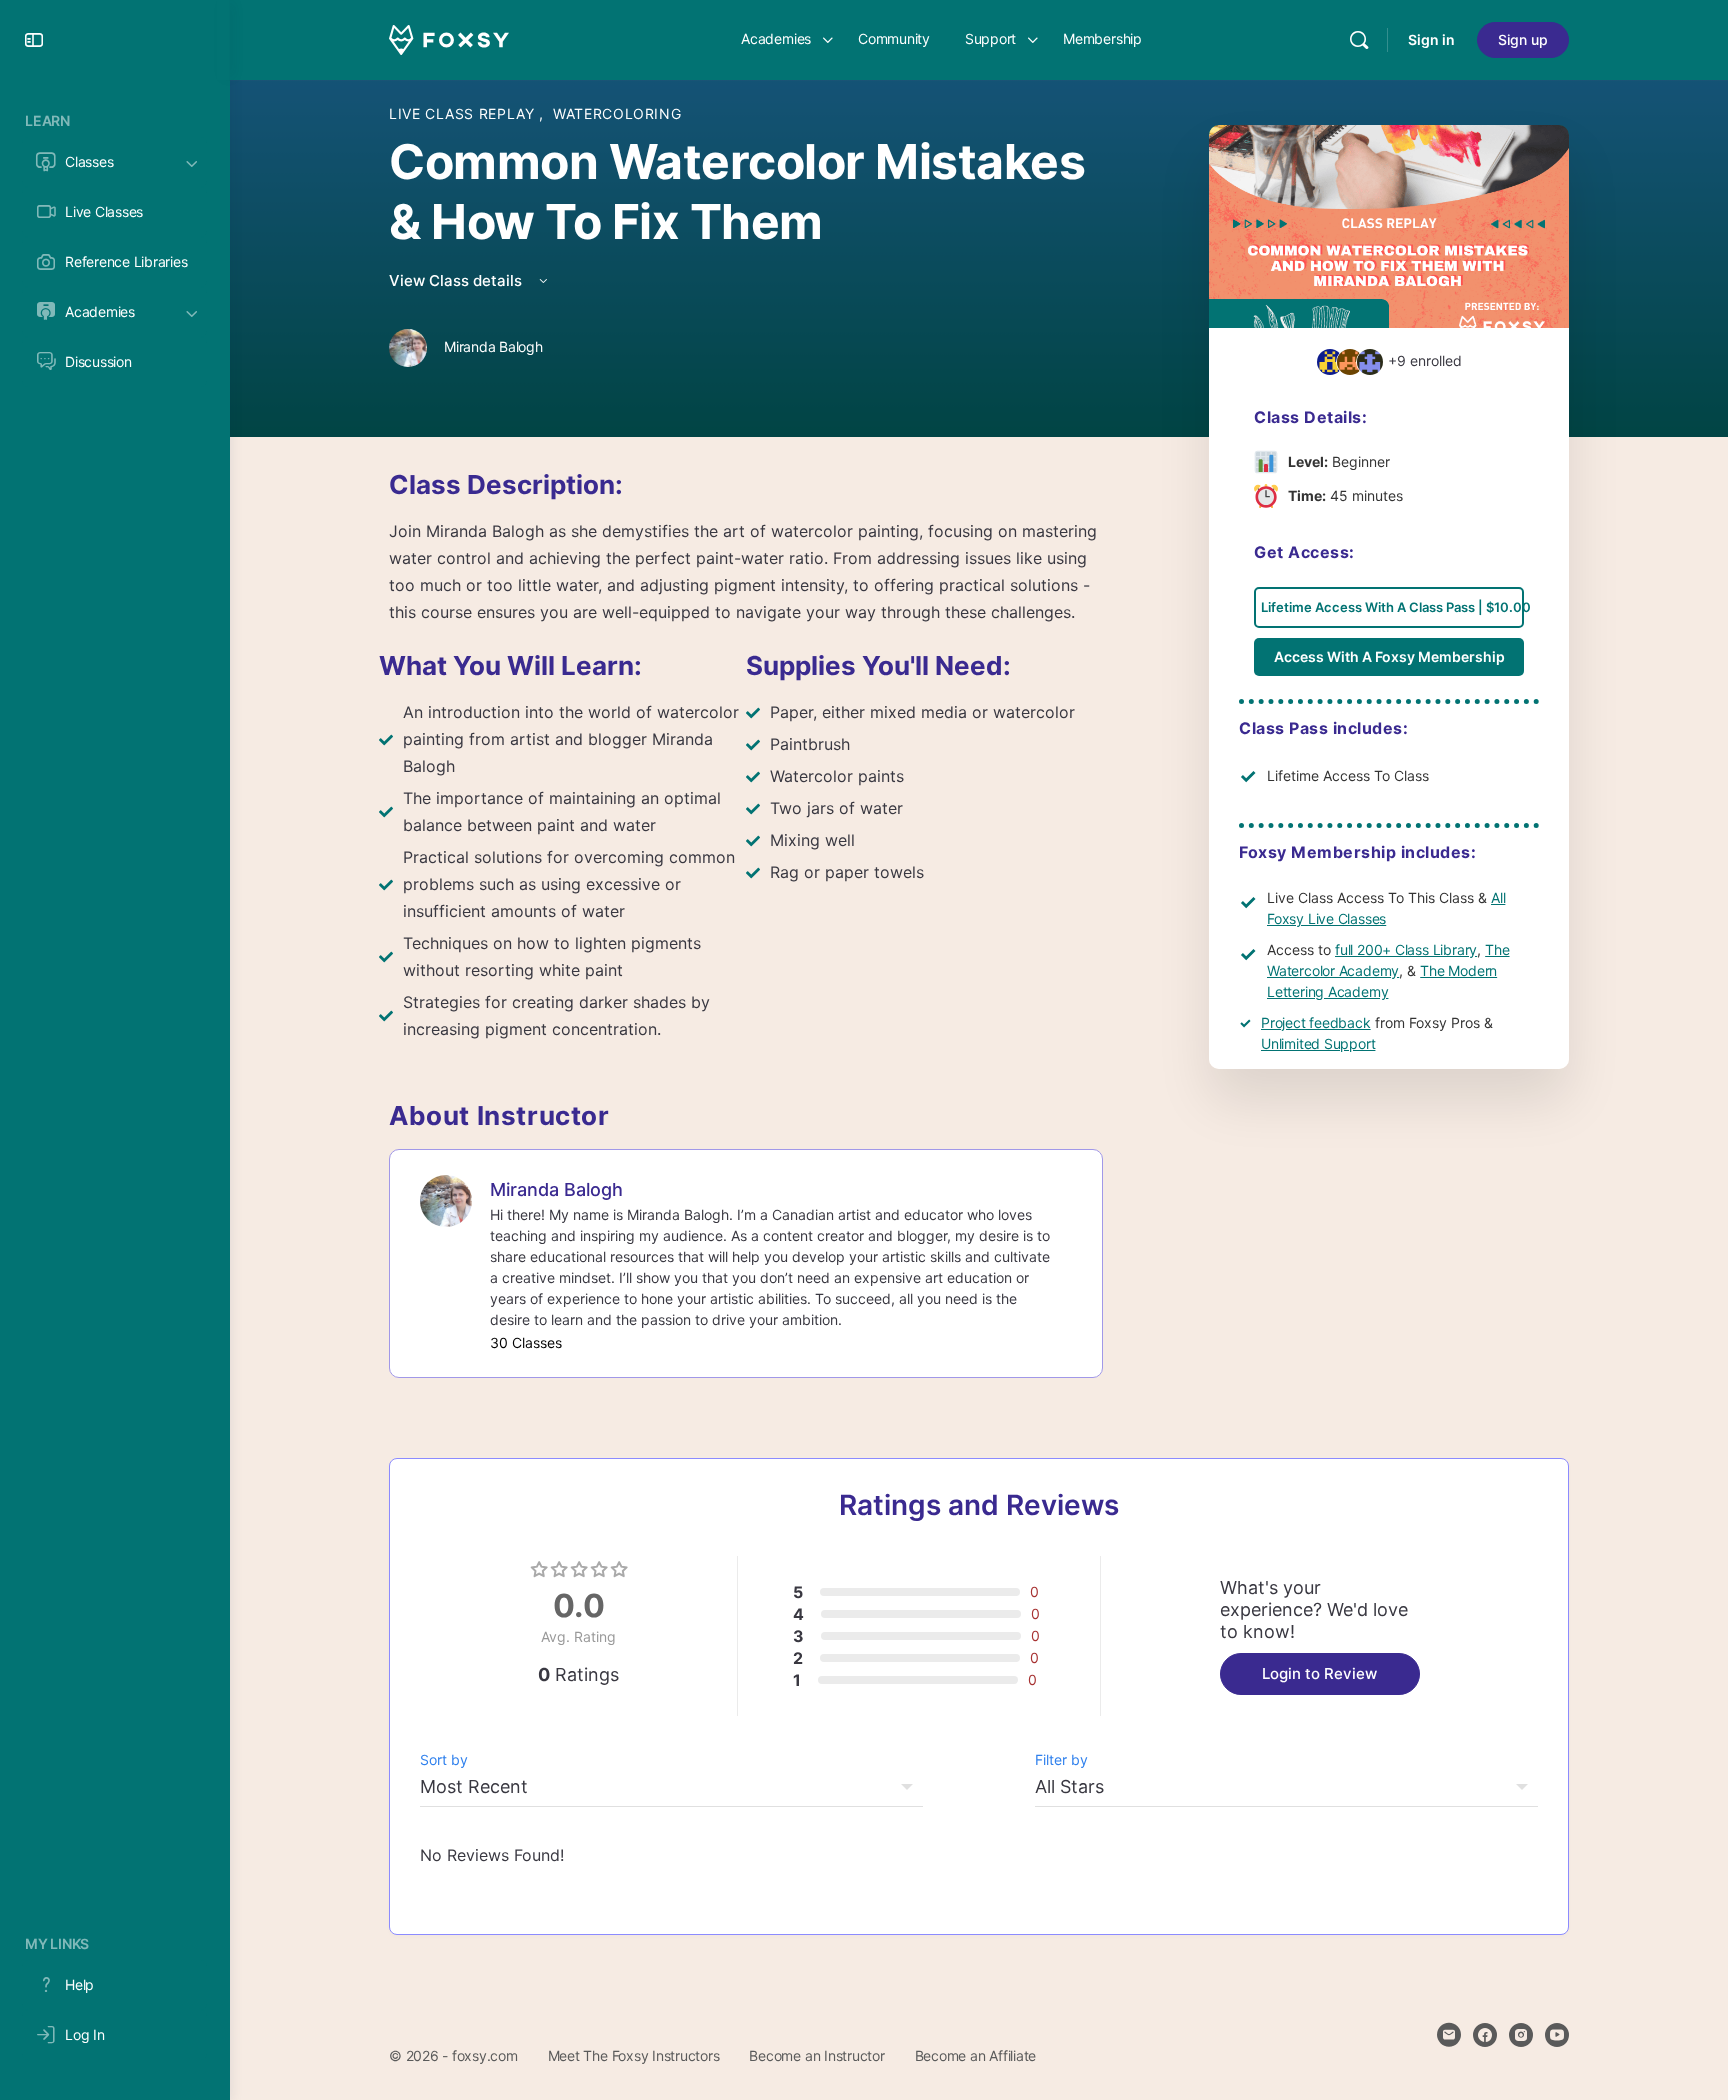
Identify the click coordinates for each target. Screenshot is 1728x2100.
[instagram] (1521, 2035)
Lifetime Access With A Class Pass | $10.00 (1392, 607)
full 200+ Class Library (1406, 949)
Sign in (1431, 39)
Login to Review (1319, 1673)
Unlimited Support (1318, 1043)
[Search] (1359, 40)
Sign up (1523, 39)
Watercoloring (617, 113)
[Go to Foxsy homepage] (449, 38)
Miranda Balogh (556, 1189)
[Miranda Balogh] (446, 1199)
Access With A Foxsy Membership (1389, 656)
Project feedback (1316, 1022)
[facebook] (1485, 2035)
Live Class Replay (464, 113)
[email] (1449, 2035)
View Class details (457, 280)
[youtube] (1557, 2035)
